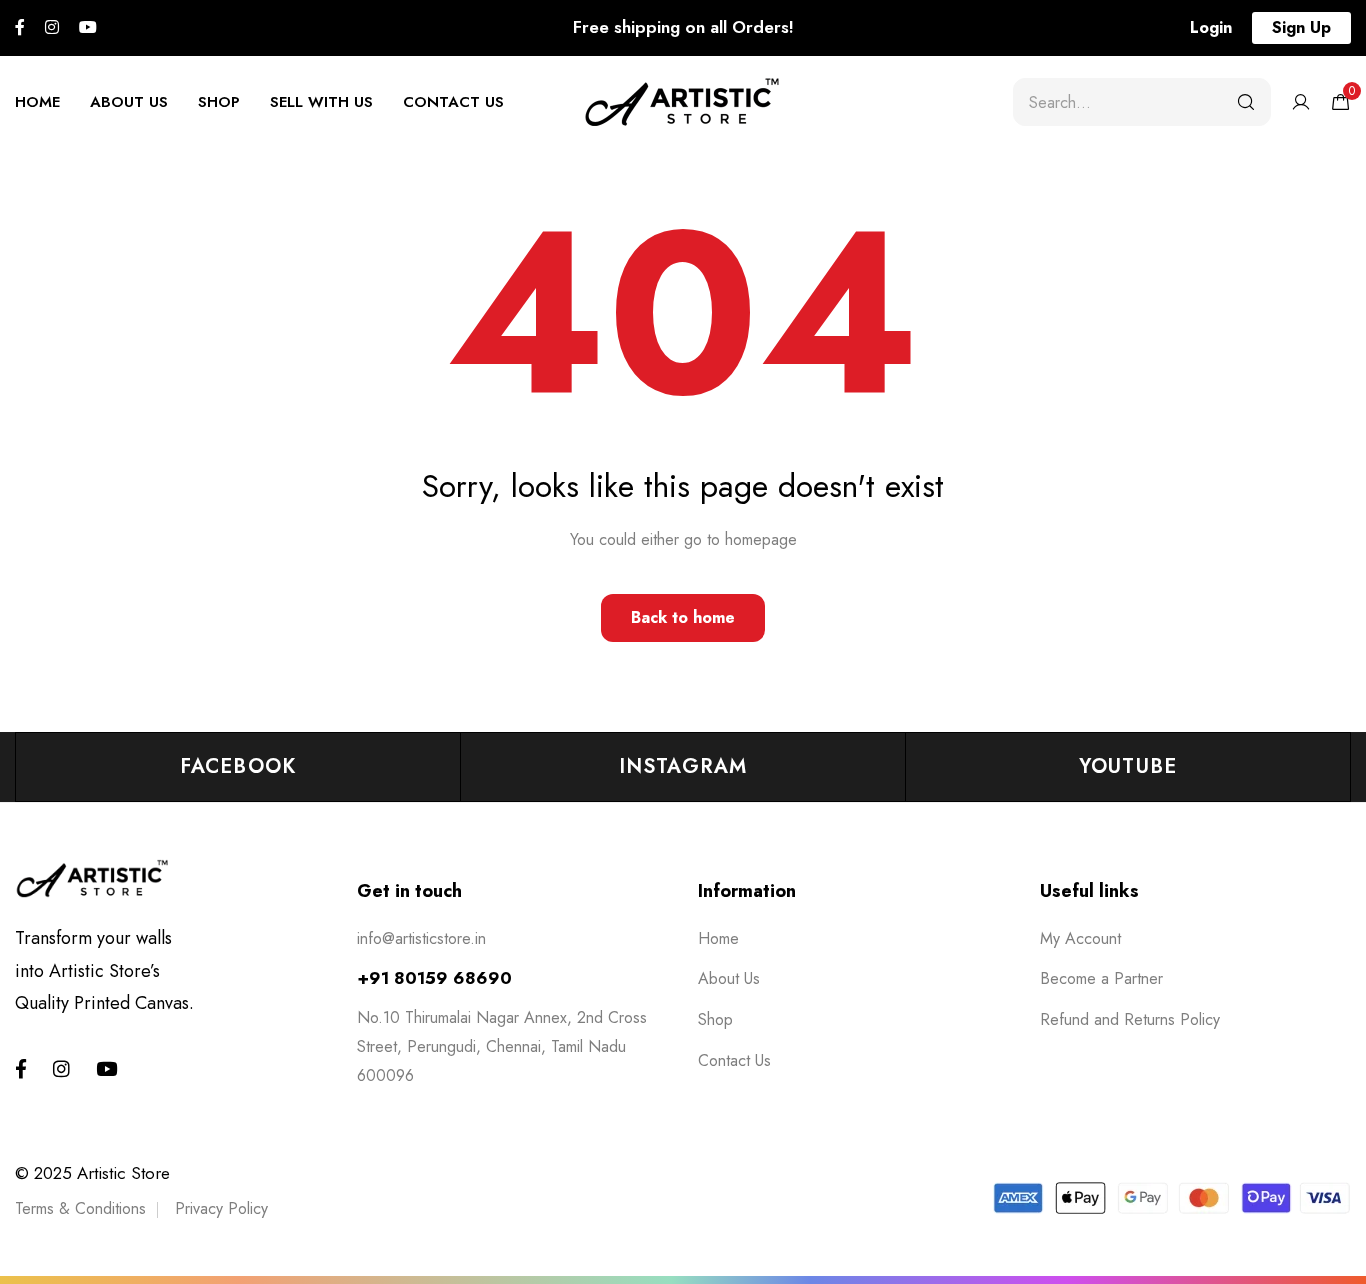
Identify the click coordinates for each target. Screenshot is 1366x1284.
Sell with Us (321, 102)
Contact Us (453, 102)
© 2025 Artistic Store (92, 1173)
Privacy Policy (221, 1208)
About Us (129, 102)
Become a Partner (1101, 978)
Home (37, 102)
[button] (1211, 28)
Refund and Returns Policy (1130, 1019)
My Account (1080, 938)
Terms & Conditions (80, 1208)
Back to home (683, 617)
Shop (219, 102)
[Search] (1246, 102)
